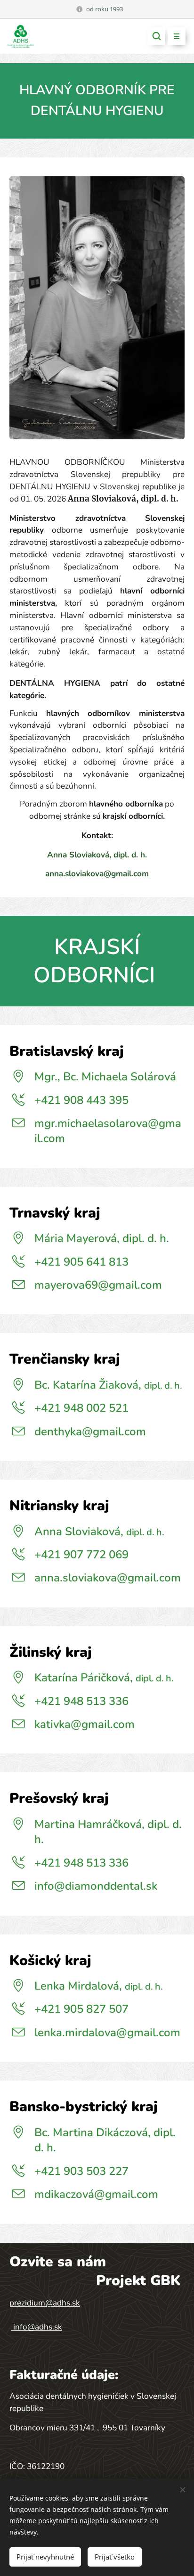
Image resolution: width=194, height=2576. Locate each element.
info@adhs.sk (38, 2327)
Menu (177, 36)
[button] (156, 36)
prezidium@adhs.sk (45, 2303)
